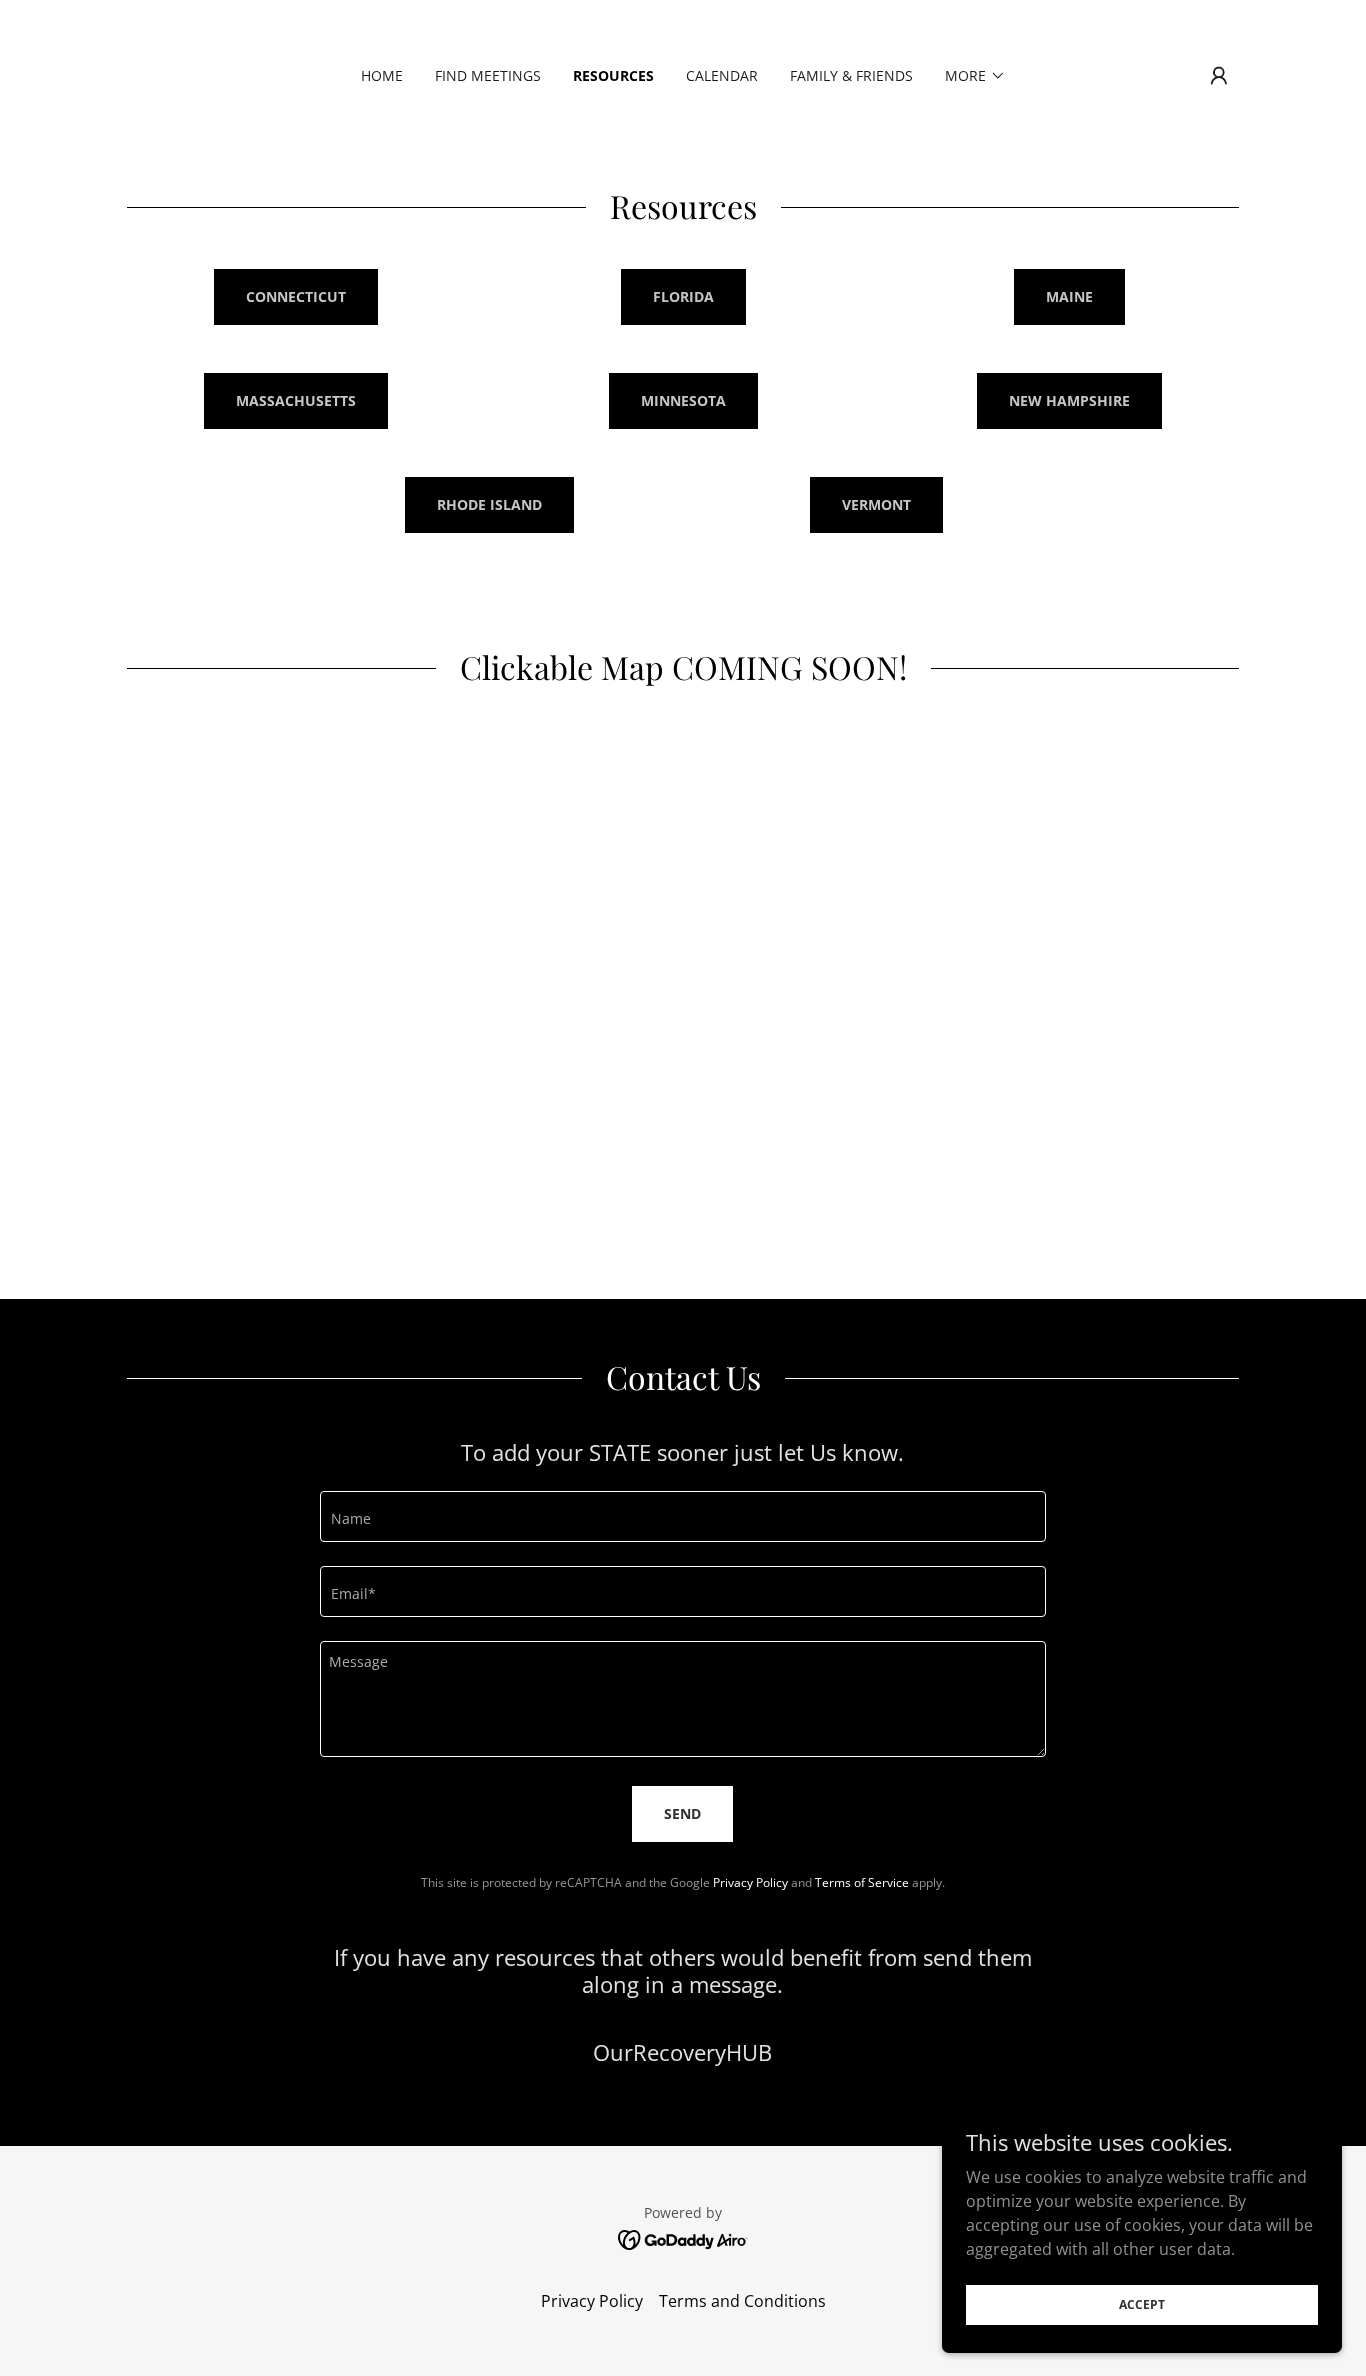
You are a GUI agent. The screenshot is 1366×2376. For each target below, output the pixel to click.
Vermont (876, 504)
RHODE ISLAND (489, 504)
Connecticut (296, 296)
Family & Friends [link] (851, 75)
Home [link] (382, 75)
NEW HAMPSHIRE (1069, 400)
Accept (1142, 2304)
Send (682, 1813)
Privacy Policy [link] (750, 1882)
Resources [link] (613, 75)
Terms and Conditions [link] (742, 2301)
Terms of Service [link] (862, 1882)
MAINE (1069, 296)
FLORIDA (683, 296)
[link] (683, 2238)
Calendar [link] (722, 75)
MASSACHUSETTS (296, 400)
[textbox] (682, 1516)
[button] (975, 76)
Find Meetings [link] (488, 75)
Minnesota (683, 400)
